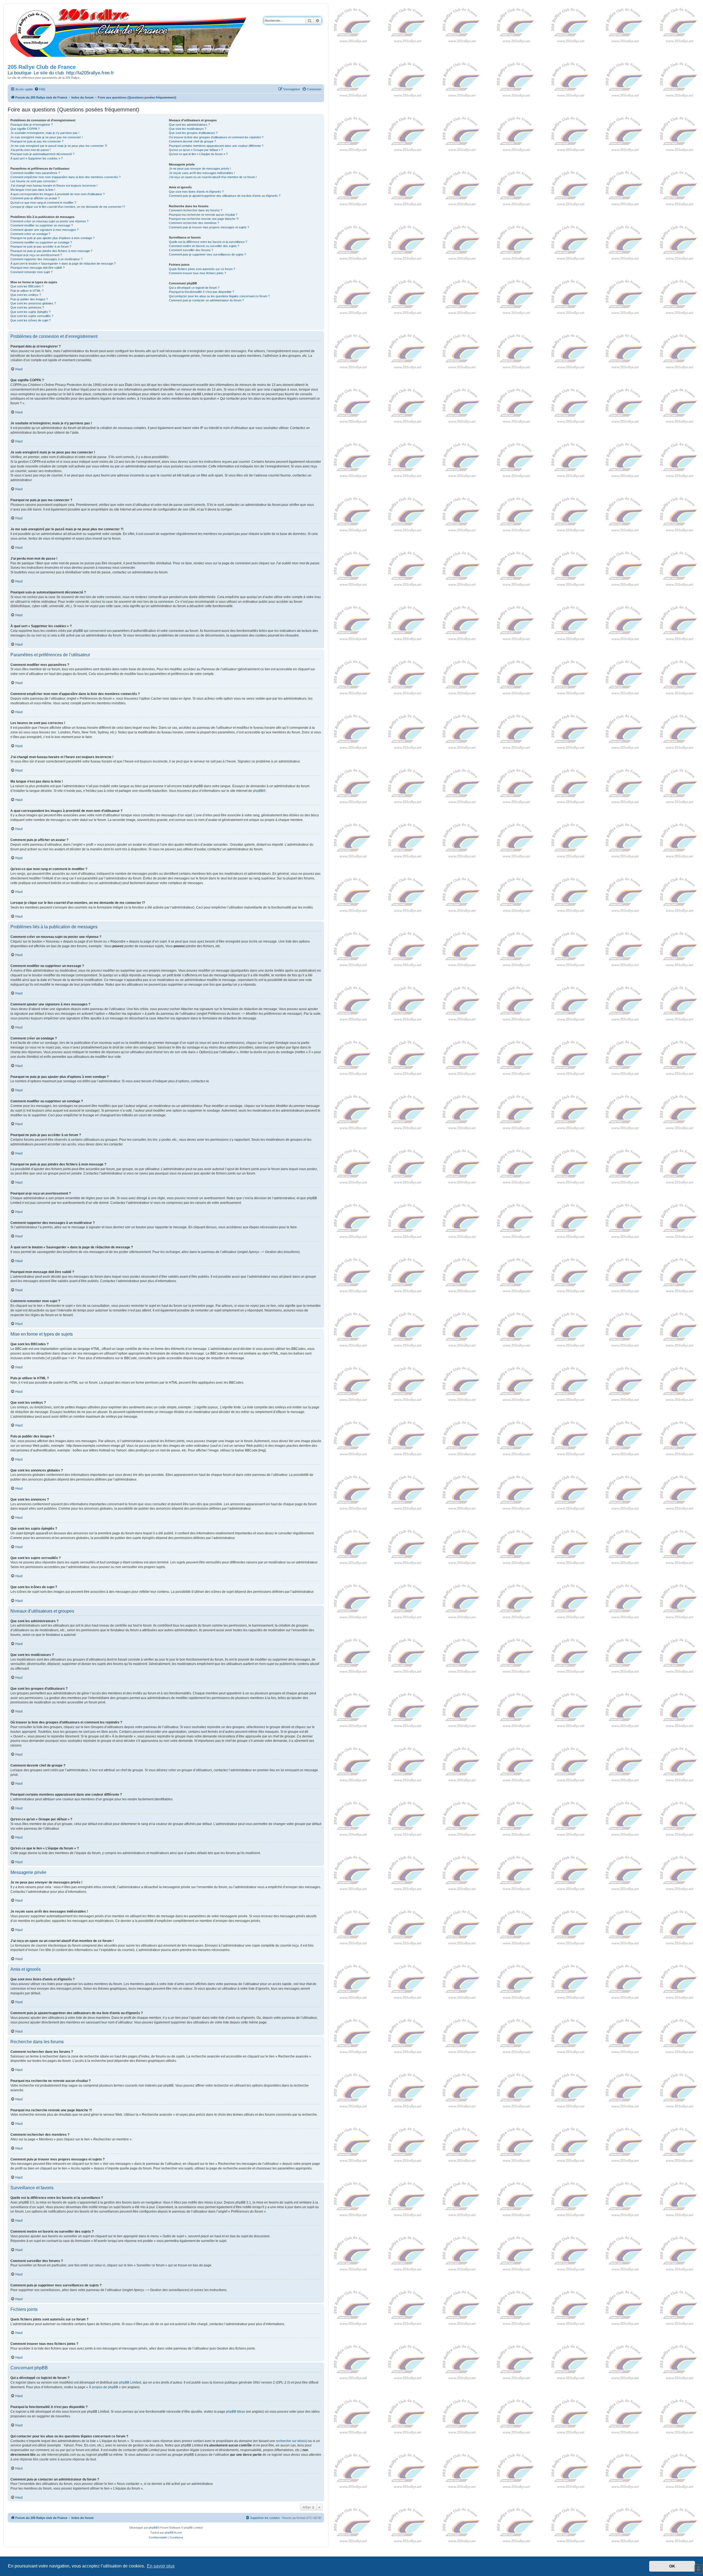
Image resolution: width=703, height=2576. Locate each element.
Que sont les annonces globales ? (33, 303)
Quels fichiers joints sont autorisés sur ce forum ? (202, 269)
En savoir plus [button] (161, 2566)
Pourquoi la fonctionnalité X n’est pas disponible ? (201, 292)
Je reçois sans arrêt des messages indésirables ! (202, 173)
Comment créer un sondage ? (30, 234)
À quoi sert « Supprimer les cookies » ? (37, 158)
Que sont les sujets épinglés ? (30, 312)
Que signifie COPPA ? (25, 129)
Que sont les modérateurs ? (188, 129)
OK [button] (672, 2566)
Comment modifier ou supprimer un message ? (42, 225)
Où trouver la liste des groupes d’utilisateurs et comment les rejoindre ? (216, 137)
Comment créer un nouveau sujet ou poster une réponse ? (49, 221)
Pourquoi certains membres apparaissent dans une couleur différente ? (216, 146)
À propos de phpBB (104, 2387)
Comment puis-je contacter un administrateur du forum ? (206, 300)
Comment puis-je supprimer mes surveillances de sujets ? (207, 254)
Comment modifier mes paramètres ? (35, 173)
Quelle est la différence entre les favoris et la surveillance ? (208, 242)
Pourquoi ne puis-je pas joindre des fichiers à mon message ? (51, 251)
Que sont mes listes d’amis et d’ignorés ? (196, 192)
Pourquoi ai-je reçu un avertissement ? (36, 255)
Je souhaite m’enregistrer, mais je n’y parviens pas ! (45, 133)
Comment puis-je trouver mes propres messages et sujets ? (209, 227)
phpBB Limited (130, 2382)
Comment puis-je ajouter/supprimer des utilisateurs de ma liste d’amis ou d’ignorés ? (225, 196)
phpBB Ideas (236, 2412)
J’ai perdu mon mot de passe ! (30, 150)
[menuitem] (40, 89)
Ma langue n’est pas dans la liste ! (33, 190)
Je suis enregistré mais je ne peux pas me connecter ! (47, 137)
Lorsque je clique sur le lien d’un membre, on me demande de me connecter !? (68, 207)
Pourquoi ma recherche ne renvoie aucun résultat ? (203, 215)
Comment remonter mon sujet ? (31, 272)
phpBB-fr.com (173, 2532)
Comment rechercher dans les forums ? (196, 210)
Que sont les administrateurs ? (189, 125)
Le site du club (49, 73)
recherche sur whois (291, 2441)
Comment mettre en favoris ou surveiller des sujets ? (204, 246)
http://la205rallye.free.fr (90, 73)
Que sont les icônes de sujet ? (31, 320)
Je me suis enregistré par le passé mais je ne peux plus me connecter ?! (59, 146)
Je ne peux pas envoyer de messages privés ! (200, 169)
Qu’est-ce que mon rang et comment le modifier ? (43, 203)
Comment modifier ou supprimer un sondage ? (41, 242)
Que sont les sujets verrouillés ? (32, 316)
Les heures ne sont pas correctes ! (34, 181)
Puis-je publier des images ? (29, 299)
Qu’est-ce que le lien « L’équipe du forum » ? (198, 154)
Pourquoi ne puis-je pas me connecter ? (37, 141)
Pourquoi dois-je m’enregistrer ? (32, 125)
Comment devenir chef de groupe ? (192, 141)
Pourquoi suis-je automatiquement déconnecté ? (42, 154)
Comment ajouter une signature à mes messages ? (44, 230)
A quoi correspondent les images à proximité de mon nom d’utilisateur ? (58, 194)
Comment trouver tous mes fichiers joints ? (197, 273)
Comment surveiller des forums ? (191, 250)
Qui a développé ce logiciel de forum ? (194, 288)
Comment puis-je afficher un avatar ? (35, 198)
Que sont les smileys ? (26, 295)
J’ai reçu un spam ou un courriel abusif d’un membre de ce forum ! (213, 177)
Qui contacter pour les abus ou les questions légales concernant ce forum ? (219, 296)
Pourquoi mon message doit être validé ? (37, 268)
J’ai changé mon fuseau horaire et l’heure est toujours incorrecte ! (54, 186)
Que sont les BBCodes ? (27, 286)
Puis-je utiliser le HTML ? (27, 291)
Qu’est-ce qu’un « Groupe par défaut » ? (196, 150)
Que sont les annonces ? (27, 307)
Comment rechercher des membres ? (194, 223)
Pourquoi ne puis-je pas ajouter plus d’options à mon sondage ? (52, 238)
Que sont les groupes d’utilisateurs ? (193, 133)
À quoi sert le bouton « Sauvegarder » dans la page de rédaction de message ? (63, 264)
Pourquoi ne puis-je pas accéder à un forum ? (41, 246)
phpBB (258, 791)
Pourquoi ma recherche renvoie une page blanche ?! (204, 219)
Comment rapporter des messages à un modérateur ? (46, 259)
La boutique (19, 73)
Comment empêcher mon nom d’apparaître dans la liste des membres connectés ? (65, 177)
